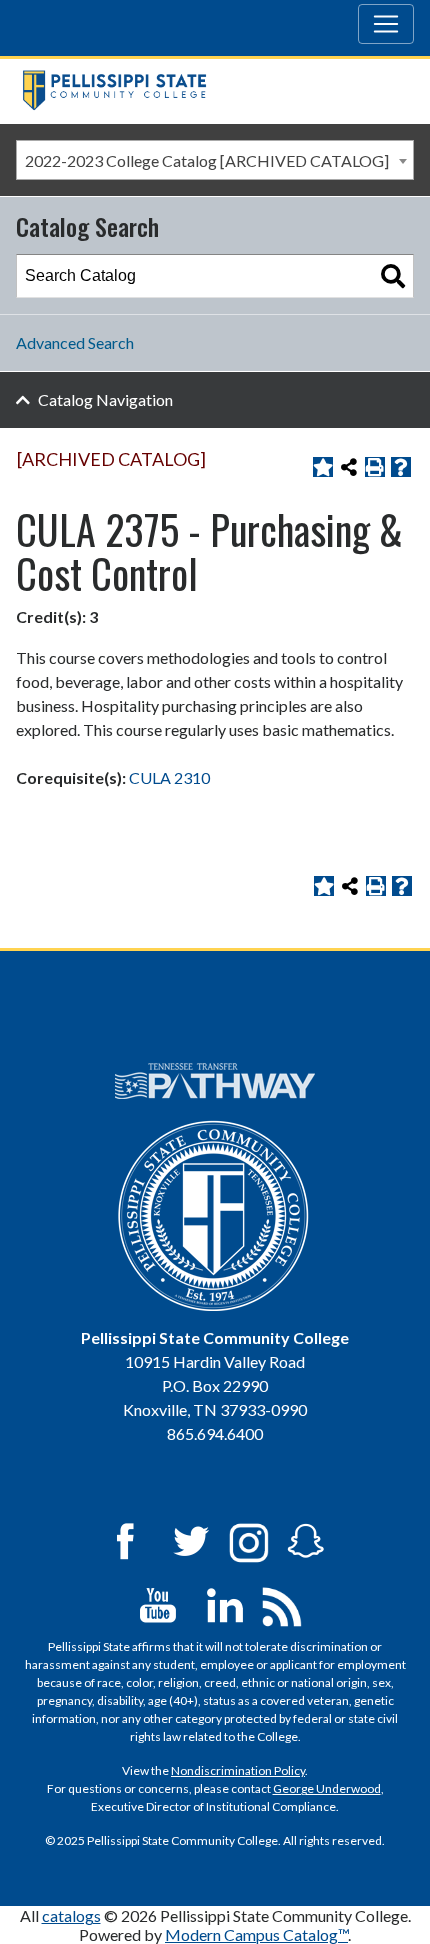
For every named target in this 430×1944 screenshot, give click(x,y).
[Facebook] (125, 1539)
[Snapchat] (306, 1539)
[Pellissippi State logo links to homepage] (207, 90)
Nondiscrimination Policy (238, 1770)
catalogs (71, 1915)
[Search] (393, 276)
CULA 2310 (169, 777)
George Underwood (327, 1788)
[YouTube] (158, 1603)
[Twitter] (192, 1539)
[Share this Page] (349, 467)
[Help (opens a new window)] (401, 467)
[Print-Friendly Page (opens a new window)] (375, 467)
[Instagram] (249, 1539)
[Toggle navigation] (386, 24)
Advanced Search (75, 342)
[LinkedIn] (225, 1603)
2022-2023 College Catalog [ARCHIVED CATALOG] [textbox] (207, 160)
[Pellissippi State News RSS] (282, 1603)
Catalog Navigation (105, 399)
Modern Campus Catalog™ (256, 1934)
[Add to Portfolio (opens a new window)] (323, 467)
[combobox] (215, 160)
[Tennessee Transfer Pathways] (215, 1081)
